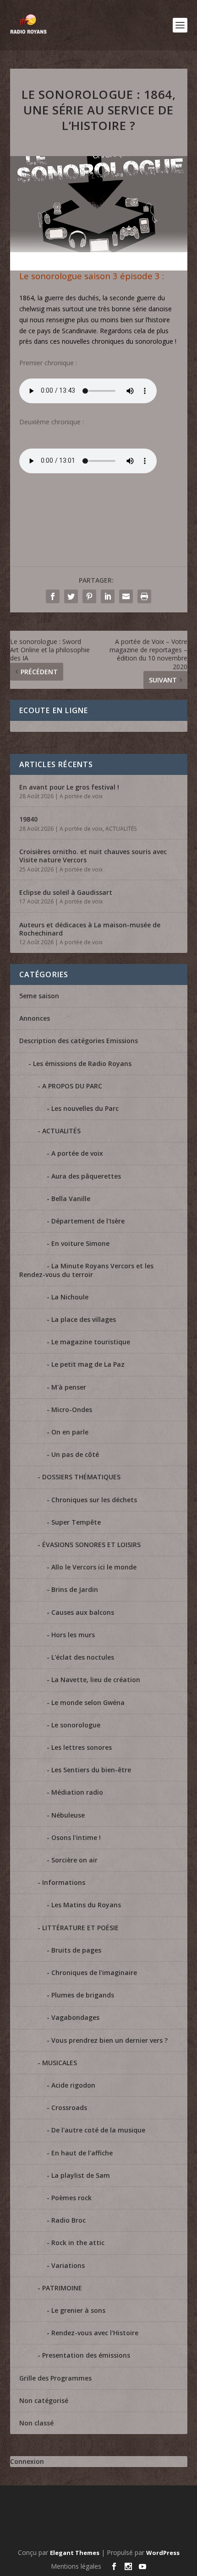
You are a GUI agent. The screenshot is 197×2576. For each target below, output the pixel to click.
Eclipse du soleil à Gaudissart (66, 892)
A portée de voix (81, 796)
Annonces (35, 1018)
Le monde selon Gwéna (88, 1702)
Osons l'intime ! (76, 1837)
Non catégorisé (44, 2400)
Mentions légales (76, 2566)
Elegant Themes (75, 2553)
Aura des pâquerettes (86, 1176)
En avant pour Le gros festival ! (69, 787)
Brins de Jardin (75, 1589)
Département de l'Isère (88, 1221)
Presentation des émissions (86, 2355)
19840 (28, 819)
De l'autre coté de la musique (98, 2130)
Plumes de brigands (83, 1995)
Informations (64, 1882)
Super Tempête (76, 1522)
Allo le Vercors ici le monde (94, 1567)
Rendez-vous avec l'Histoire (95, 2333)
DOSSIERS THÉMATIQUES (81, 1477)
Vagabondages (75, 2017)
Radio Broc (68, 2220)
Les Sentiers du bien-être (91, 1770)
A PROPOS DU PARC (72, 1086)
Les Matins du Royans (86, 1905)
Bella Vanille (71, 1199)
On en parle (70, 1432)
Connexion (27, 2461)
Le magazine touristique (91, 1342)
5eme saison (39, 996)
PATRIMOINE (62, 2288)
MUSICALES (60, 2063)
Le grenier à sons (78, 2310)
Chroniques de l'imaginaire (94, 1973)
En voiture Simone (80, 1243)
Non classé (36, 2423)
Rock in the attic (78, 2243)
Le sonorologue (76, 1725)
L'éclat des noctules (83, 1657)
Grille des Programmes (55, 2378)
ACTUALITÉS (121, 829)
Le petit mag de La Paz (88, 1364)
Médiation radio (77, 1792)
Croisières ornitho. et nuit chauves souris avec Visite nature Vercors (93, 856)
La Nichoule (70, 1297)
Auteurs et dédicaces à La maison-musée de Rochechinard (90, 929)
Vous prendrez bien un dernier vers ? (109, 2040)
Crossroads (69, 2108)
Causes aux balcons (83, 1612)
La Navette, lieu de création (96, 1680)
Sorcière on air (74, 1860)
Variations (68, 2265)
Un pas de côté (75, 1454)
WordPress (163, 2553)
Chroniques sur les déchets (94, 1500)
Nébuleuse (68, 1815)
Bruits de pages (76, 1950)
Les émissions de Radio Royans (82, 1063)
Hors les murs (73, 1635)
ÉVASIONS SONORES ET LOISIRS (91, 1545)
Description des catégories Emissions (79, 1041)
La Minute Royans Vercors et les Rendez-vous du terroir (86, 1270)
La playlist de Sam (81, 2175)
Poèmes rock (71, 2198)
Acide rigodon (73, 2085)
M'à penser (69, 1387)
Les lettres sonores (82, 1747)
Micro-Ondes (72, 1410)
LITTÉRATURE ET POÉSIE (80, 1928)
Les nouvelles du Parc (85, 1108)
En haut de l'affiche (82, 2153)
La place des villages (84, 1319)
